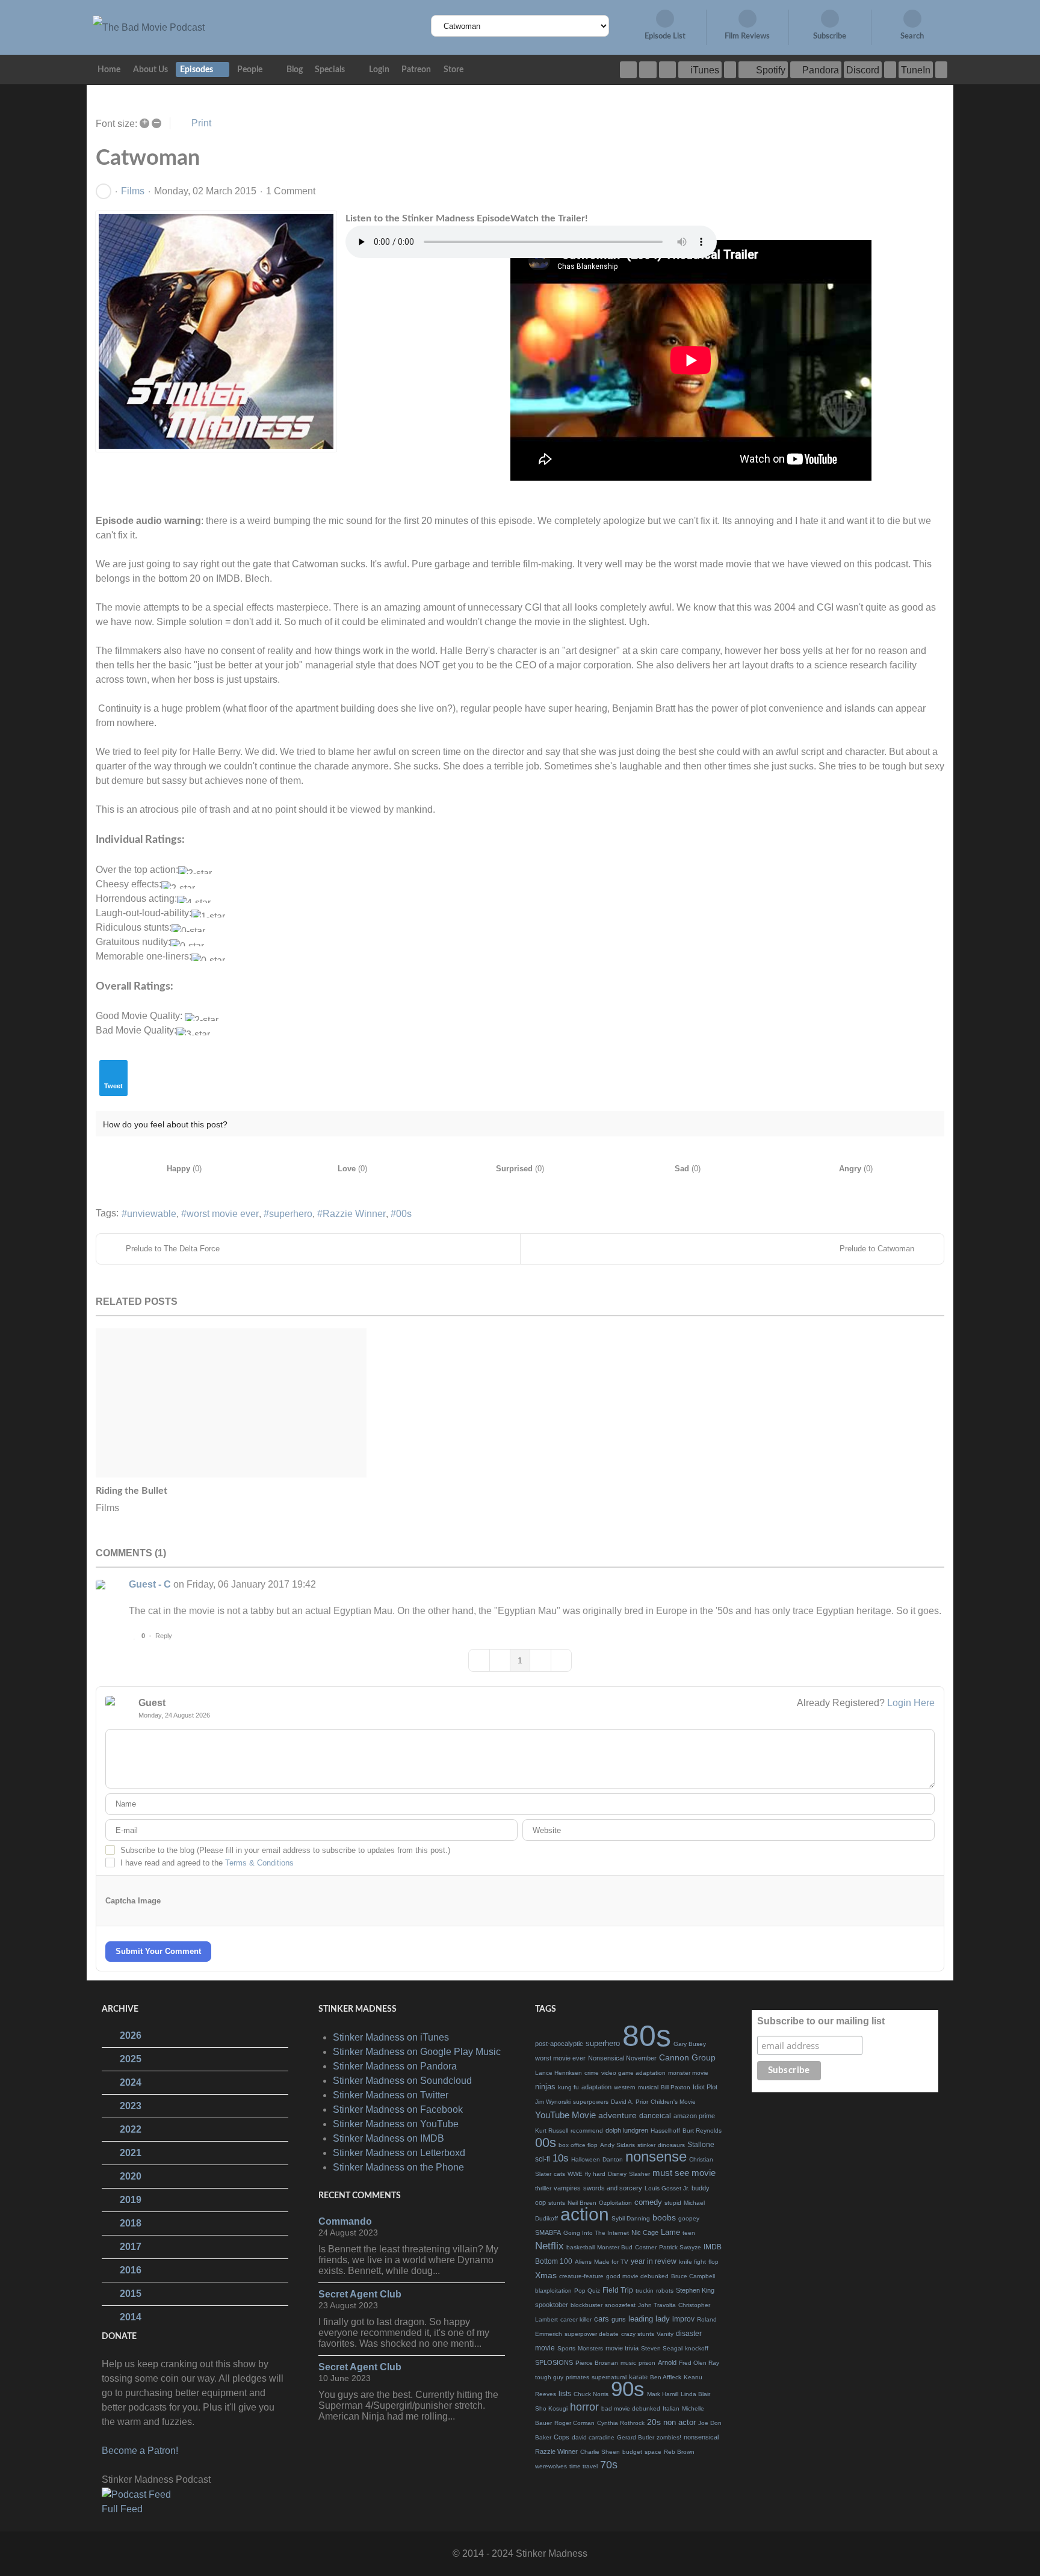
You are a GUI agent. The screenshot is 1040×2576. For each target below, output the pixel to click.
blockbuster (587, 2305)
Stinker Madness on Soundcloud (402, 2081)
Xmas (546, 2275)
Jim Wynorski (553, 2102)
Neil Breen (582, 2203)
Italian (671, 2408)
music (628, 2363)
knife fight (692, 2262)
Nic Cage (645, 2232)
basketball (580, 2247)
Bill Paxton (676, 2087)
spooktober (552, 2305)
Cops (562, 2437)
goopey (689, 2218)
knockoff (697, 2348)
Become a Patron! (140, 2451)
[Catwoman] (216, 331)
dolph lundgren (627, 2130)
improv (683, 2319)
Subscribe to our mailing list (821, 2021)
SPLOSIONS (554, 2362)
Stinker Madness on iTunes (391, 2037)
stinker (646, 2145)
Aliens (583, 2262)
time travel (583, 2466)
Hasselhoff (665, 2131)
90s (628, 2389)
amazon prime (694, 2116)
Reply (164, 1636)
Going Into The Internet (596, 2233)
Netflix (549, 2246)
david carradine (593, 2437)
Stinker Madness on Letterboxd (399, 2153)
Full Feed (122, 2509)
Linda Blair (695, 2394)
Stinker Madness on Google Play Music (417, 2052)
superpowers (591, 2102)
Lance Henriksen (559, 2073)
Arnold (667, 2362)
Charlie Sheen (600, 2452)
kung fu (568, 2087)
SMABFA (548, 2232)
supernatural (609, 2377)
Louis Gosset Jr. (667, 2188)
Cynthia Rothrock (621, 2423)
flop (713, 2262)
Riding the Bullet (132, 1491)
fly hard (595, 2174)
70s (609, 2465)
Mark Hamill (663, 2394)
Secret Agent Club (360, 2294)
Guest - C (150, 1584)
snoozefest (620, 2305)
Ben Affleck (666, 2377)
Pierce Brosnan (597, 2363)
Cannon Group (687, 2057)
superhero (291, 1214)
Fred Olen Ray (699, 2363)
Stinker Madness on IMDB (388, 2138)
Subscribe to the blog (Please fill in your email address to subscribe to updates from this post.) (285, 1850)
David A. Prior (630, 2102)
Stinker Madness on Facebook (398, 2109)
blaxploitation (553, 2291)
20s (654, 2422)
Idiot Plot (705, 2087)
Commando (345, 2221)
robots (665, 2291)
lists (565, 2394)
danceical (655, 2116)
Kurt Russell (552, 2131)
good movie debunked (637, 2276)
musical (648, 2087)
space (653, 2452)
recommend (587, 2131)
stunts (557, 2203)
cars (602, 2319)
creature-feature (581, 2276)
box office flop (578, 2145)
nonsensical (701, 2437)
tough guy (549, 2377)
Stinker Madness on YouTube (396, 2124)
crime (592, 2073)
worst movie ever (223, 1214)
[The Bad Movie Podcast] (149, 27)
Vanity (665, 2334)
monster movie (688, 2073)
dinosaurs (671, 2145)
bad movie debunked (631, 2408)
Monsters (590, 2348)
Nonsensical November (622, 2058)
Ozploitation (615, 2203)
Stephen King (695, 2290)
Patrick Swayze (680, 2247)
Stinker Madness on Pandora (395, 2066)
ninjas (545, 2087)
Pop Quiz (587, 2291)
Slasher (639, 2174)
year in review (654, 2261)
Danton (613, 2159)
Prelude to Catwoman (877, 1249)
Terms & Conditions (259, 1863)
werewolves (551, 2466)
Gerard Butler (636, 2437)
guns (619, 2319)
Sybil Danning (631, 2218)
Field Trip (618, 2290)
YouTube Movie (565, 2115)
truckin (645, 2291)
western (625, 2087)
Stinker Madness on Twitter (391, 2095)
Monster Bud (615, 2247)
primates (577, 2377)
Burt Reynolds (702, 2131)
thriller (543, 2188)
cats (559, 2174)
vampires (567, 2188)
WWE (575, 2174)
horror (584, 2407)
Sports (566, 2348)
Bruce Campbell (693, 2276)
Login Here (911, 1703)
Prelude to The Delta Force (173, 1249)
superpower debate (592, 2334)
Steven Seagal (662, 2348)
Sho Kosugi (551, 2408)
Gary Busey (690, 2044)
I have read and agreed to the (207, 1863)
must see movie (684, 2173)
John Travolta (657, 2305)
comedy (648, 2202)
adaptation (596, 2087)
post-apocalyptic (559, 2044)
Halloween (586, 2159)
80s (647, 2036)
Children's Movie (673, 2102)
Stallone (701, 2145)
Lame (670, 2232)
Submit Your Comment (158, 1951)
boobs (664, 2217)
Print (201, 123)
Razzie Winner (354, 1214)
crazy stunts (638, 2334)
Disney (617, 2174)
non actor (679, 2422)
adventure (617, 2115)
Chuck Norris (591, 2394)
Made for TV (611, 2262)
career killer (576, 2319)
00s (404, 1214)
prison (647, 2363)
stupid (673, 2203)
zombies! (669, 2437)
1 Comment (291, 191)
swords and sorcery (613, 2188)
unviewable (152, 1214)
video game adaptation (633, 2073)
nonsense (656, 2156)
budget (632, 2452)
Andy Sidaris (617, 2145)
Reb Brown (679, 2452)
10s (561, 2158)
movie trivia (622, 2348)
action (585, 2214)
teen (689, 2233)
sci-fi (543, 2159)
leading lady (649, 2319)
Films (133, 191)
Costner (646, 2247)
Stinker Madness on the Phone (398, 2167)
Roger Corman (574, 2423)
